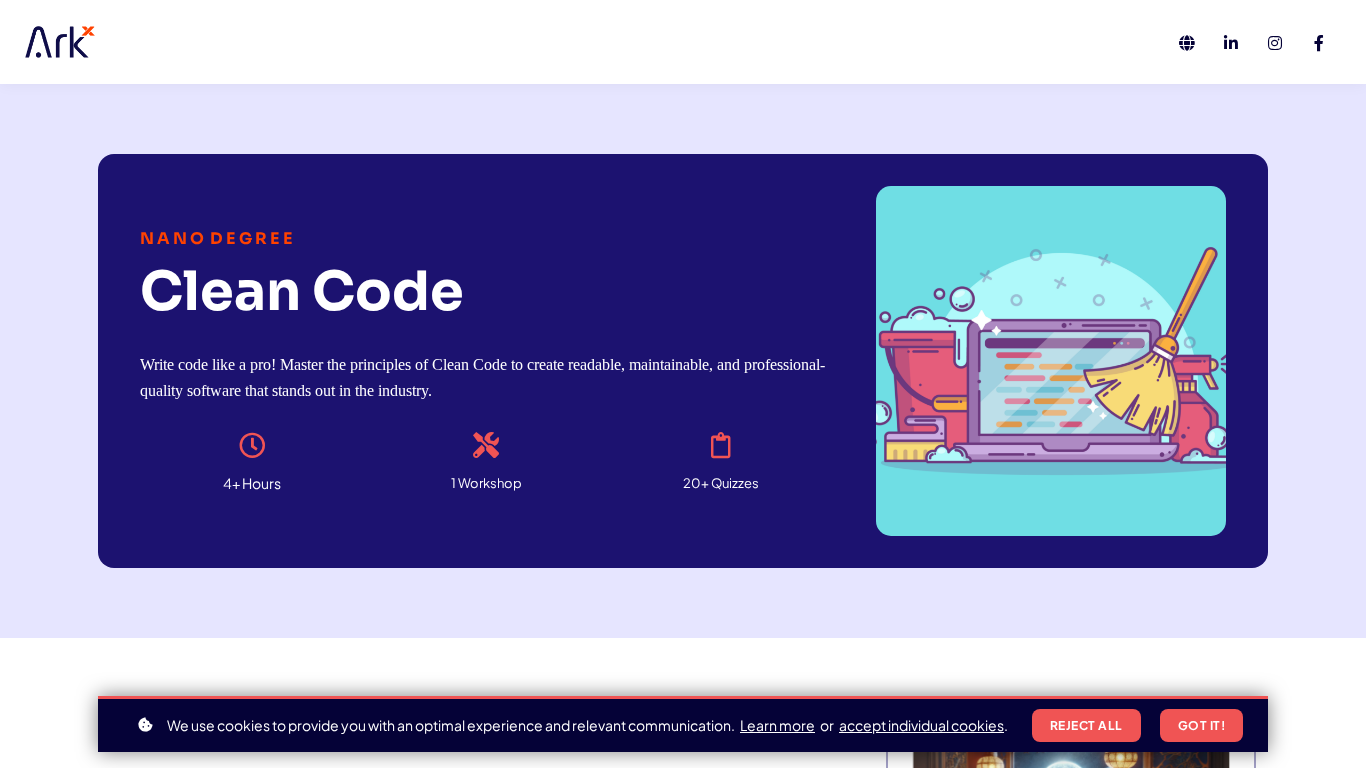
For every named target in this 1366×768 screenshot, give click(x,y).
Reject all (1086, 725)
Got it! (1202, 725)
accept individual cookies (921, 725)
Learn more (777, 725)
